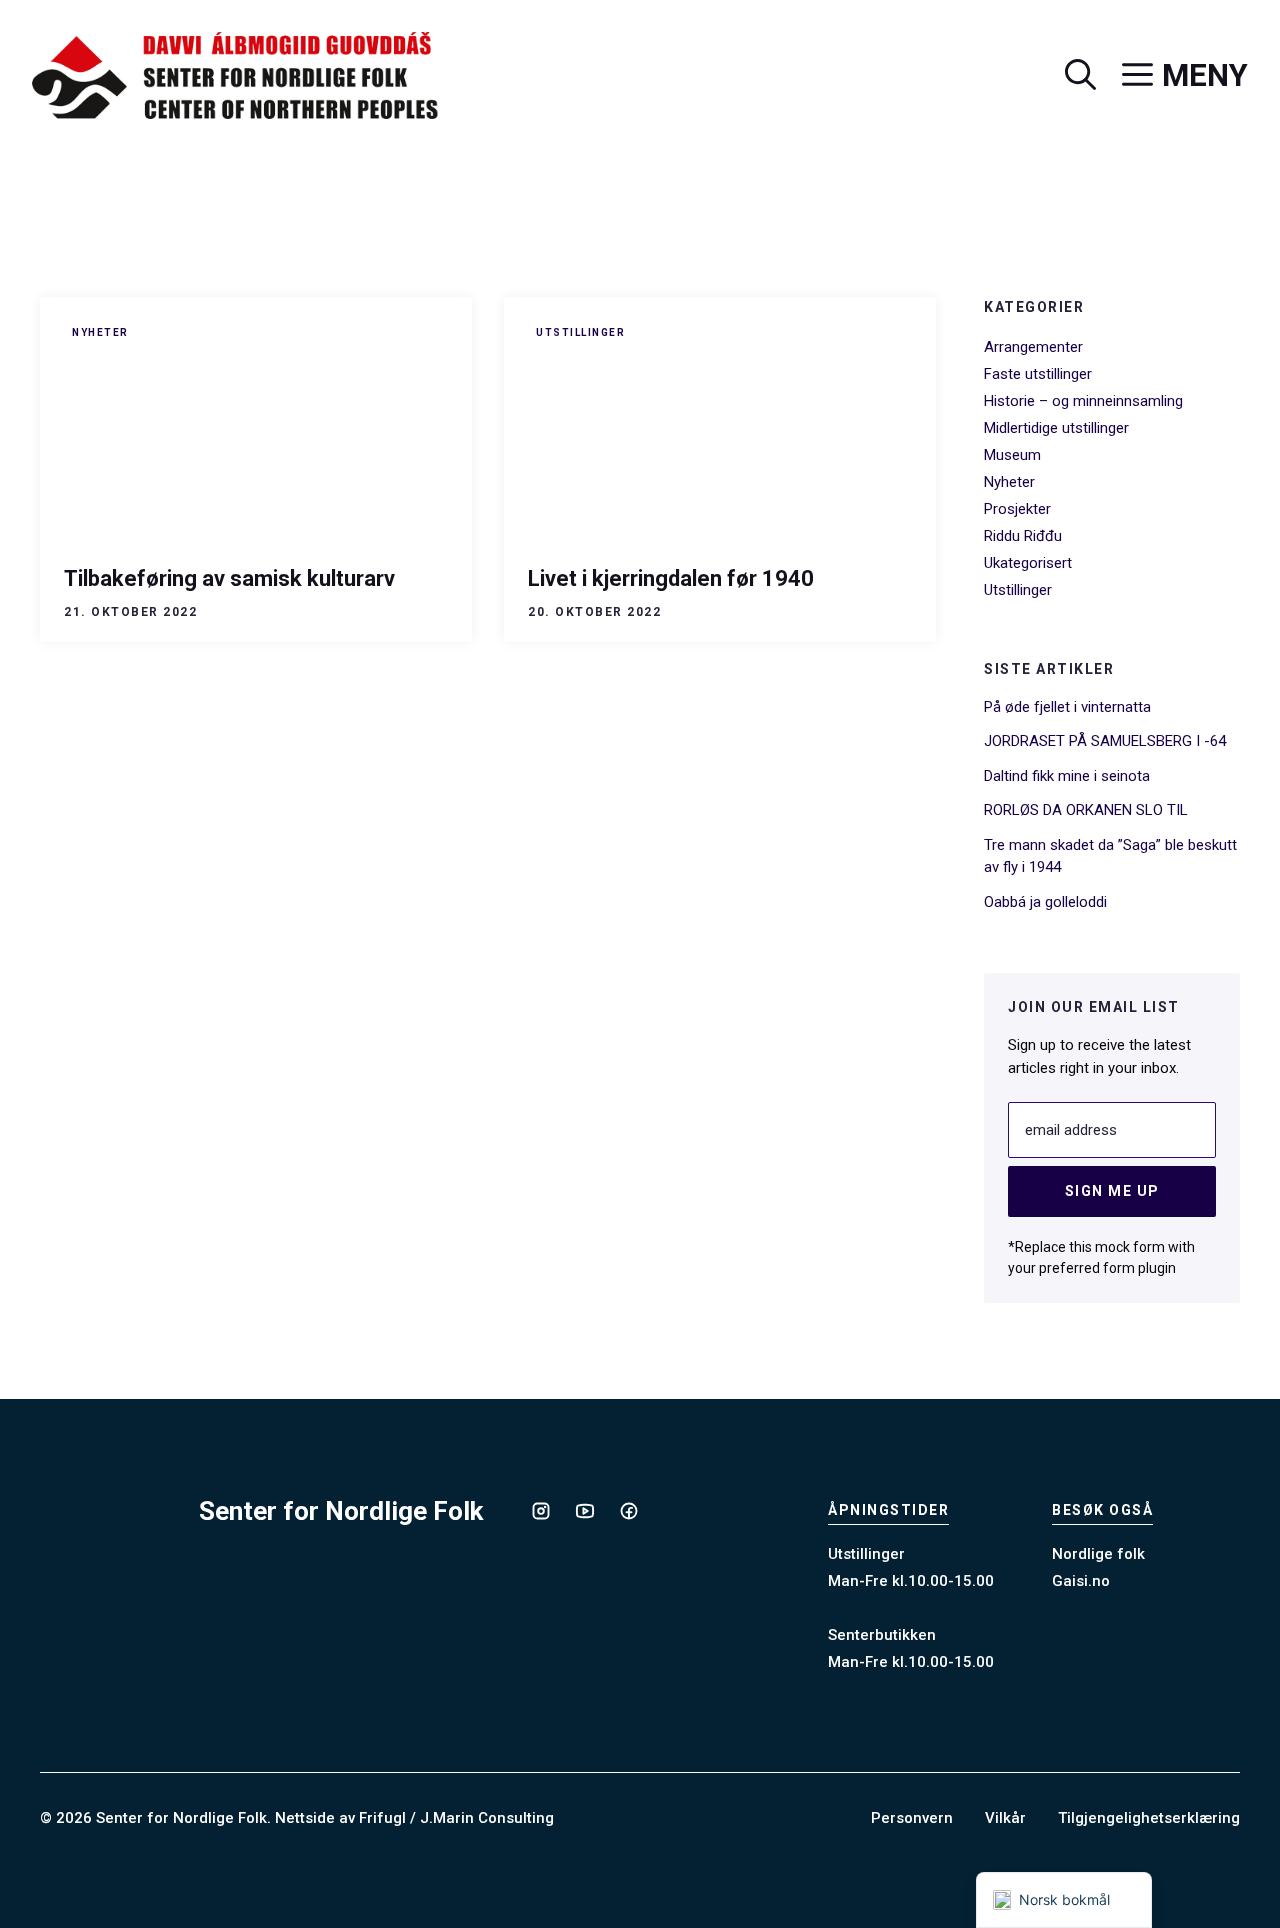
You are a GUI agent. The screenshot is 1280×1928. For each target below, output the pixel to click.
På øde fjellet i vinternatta (1067, 707)
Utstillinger (580, 332)
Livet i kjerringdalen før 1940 (671, 578)
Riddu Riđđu (1023, 536)
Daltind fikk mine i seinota (1067, 776)
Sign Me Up (1112, 1191)
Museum (1012, 455)
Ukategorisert (1028, 563)
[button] (1067, 76)
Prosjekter (1017, 509)
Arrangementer (1033, 347)
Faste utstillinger (1038, 374)
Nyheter (100, 332)
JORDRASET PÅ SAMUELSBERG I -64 (1105, 741)
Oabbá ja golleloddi (1045, 902)
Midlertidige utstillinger (1056, 428)
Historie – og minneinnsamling (1083, 401)
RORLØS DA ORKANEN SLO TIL (1086, 810)
